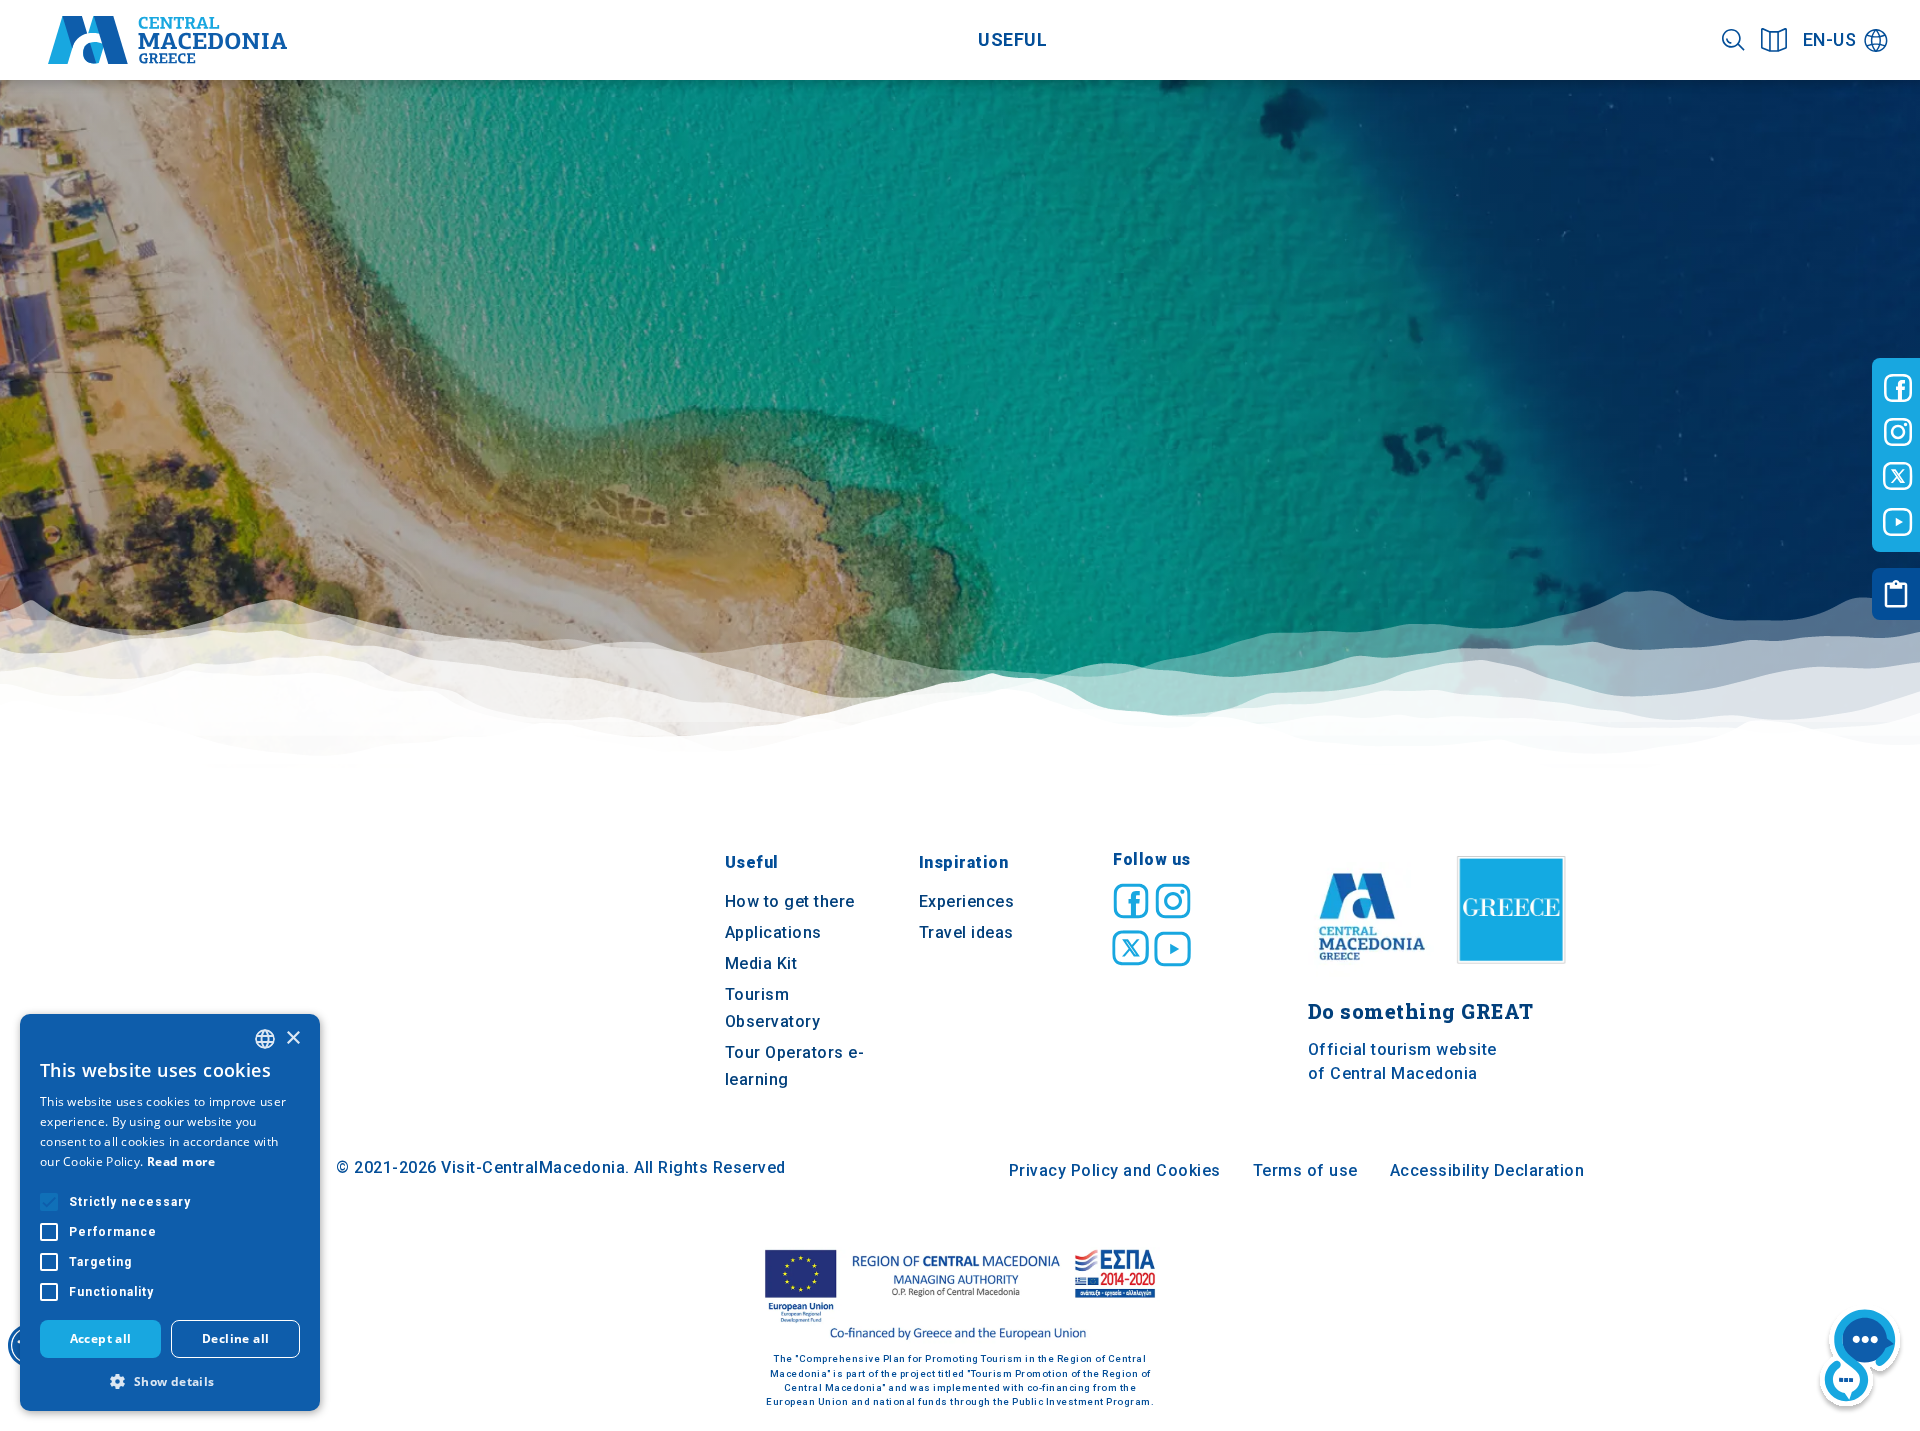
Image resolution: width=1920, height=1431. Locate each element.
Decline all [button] (235, 1338)
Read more (181, 1161)
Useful (1012, 39)
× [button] (292, 1038)
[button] (170, 1381)
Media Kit (761, 963)
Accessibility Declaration (1487, 1170)
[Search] (1733, 39)
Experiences (967, 901)
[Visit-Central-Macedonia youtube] (1898, 522)
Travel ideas (966, 932)
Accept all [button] (101, 1338)
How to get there (790, 901)
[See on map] (1774, 39)
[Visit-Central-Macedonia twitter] (1898, 477)
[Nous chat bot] (1860, 1360)
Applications (773, 932)
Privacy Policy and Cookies (1115, 1170)
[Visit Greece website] (1516, 971)
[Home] (168, 40)
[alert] (170, 1212)
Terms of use (1305, 1170)
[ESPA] (960, 1295)
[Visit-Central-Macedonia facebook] (1898, 388)
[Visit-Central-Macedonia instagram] (1898, 432)
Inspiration (964, 862)
